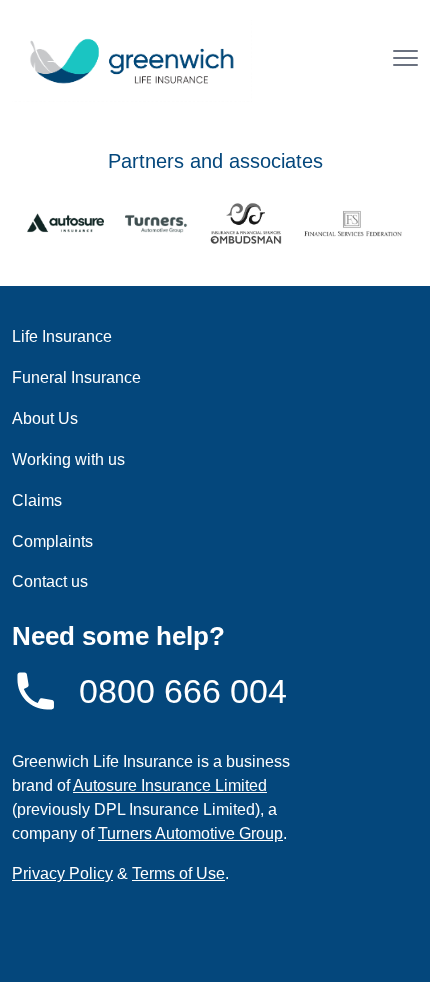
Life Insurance (62, 336)
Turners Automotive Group (190, 833)
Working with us (68, 459)
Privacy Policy (62, 873)
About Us (45, 418)
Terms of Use (178, 873)
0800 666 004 (183, 691)
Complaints (52, 541)
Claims (37, 500)
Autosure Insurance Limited (170, 785)
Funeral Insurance (76, 377)
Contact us (50, 581)
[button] (405, 60)
